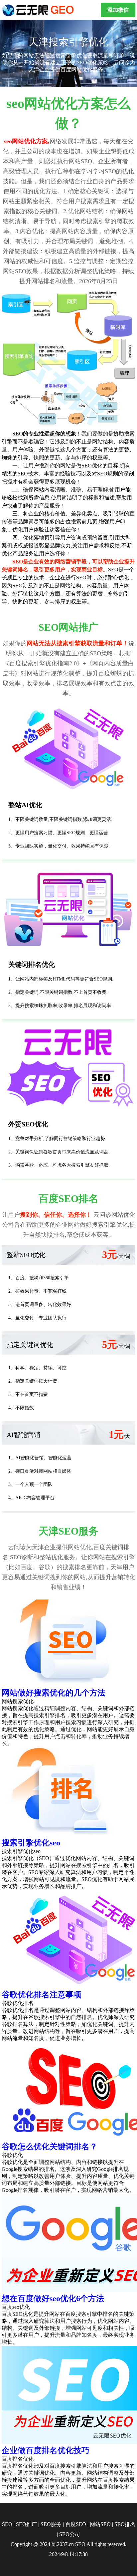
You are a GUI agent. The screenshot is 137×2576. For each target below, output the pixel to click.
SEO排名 (125, 2524)
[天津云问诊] (39, 10)
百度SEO (76, 2524)
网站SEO (100, 2524)
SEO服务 (51, 2524)
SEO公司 (70, 2534)
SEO (7, 2524)
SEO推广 (26, 2524)
